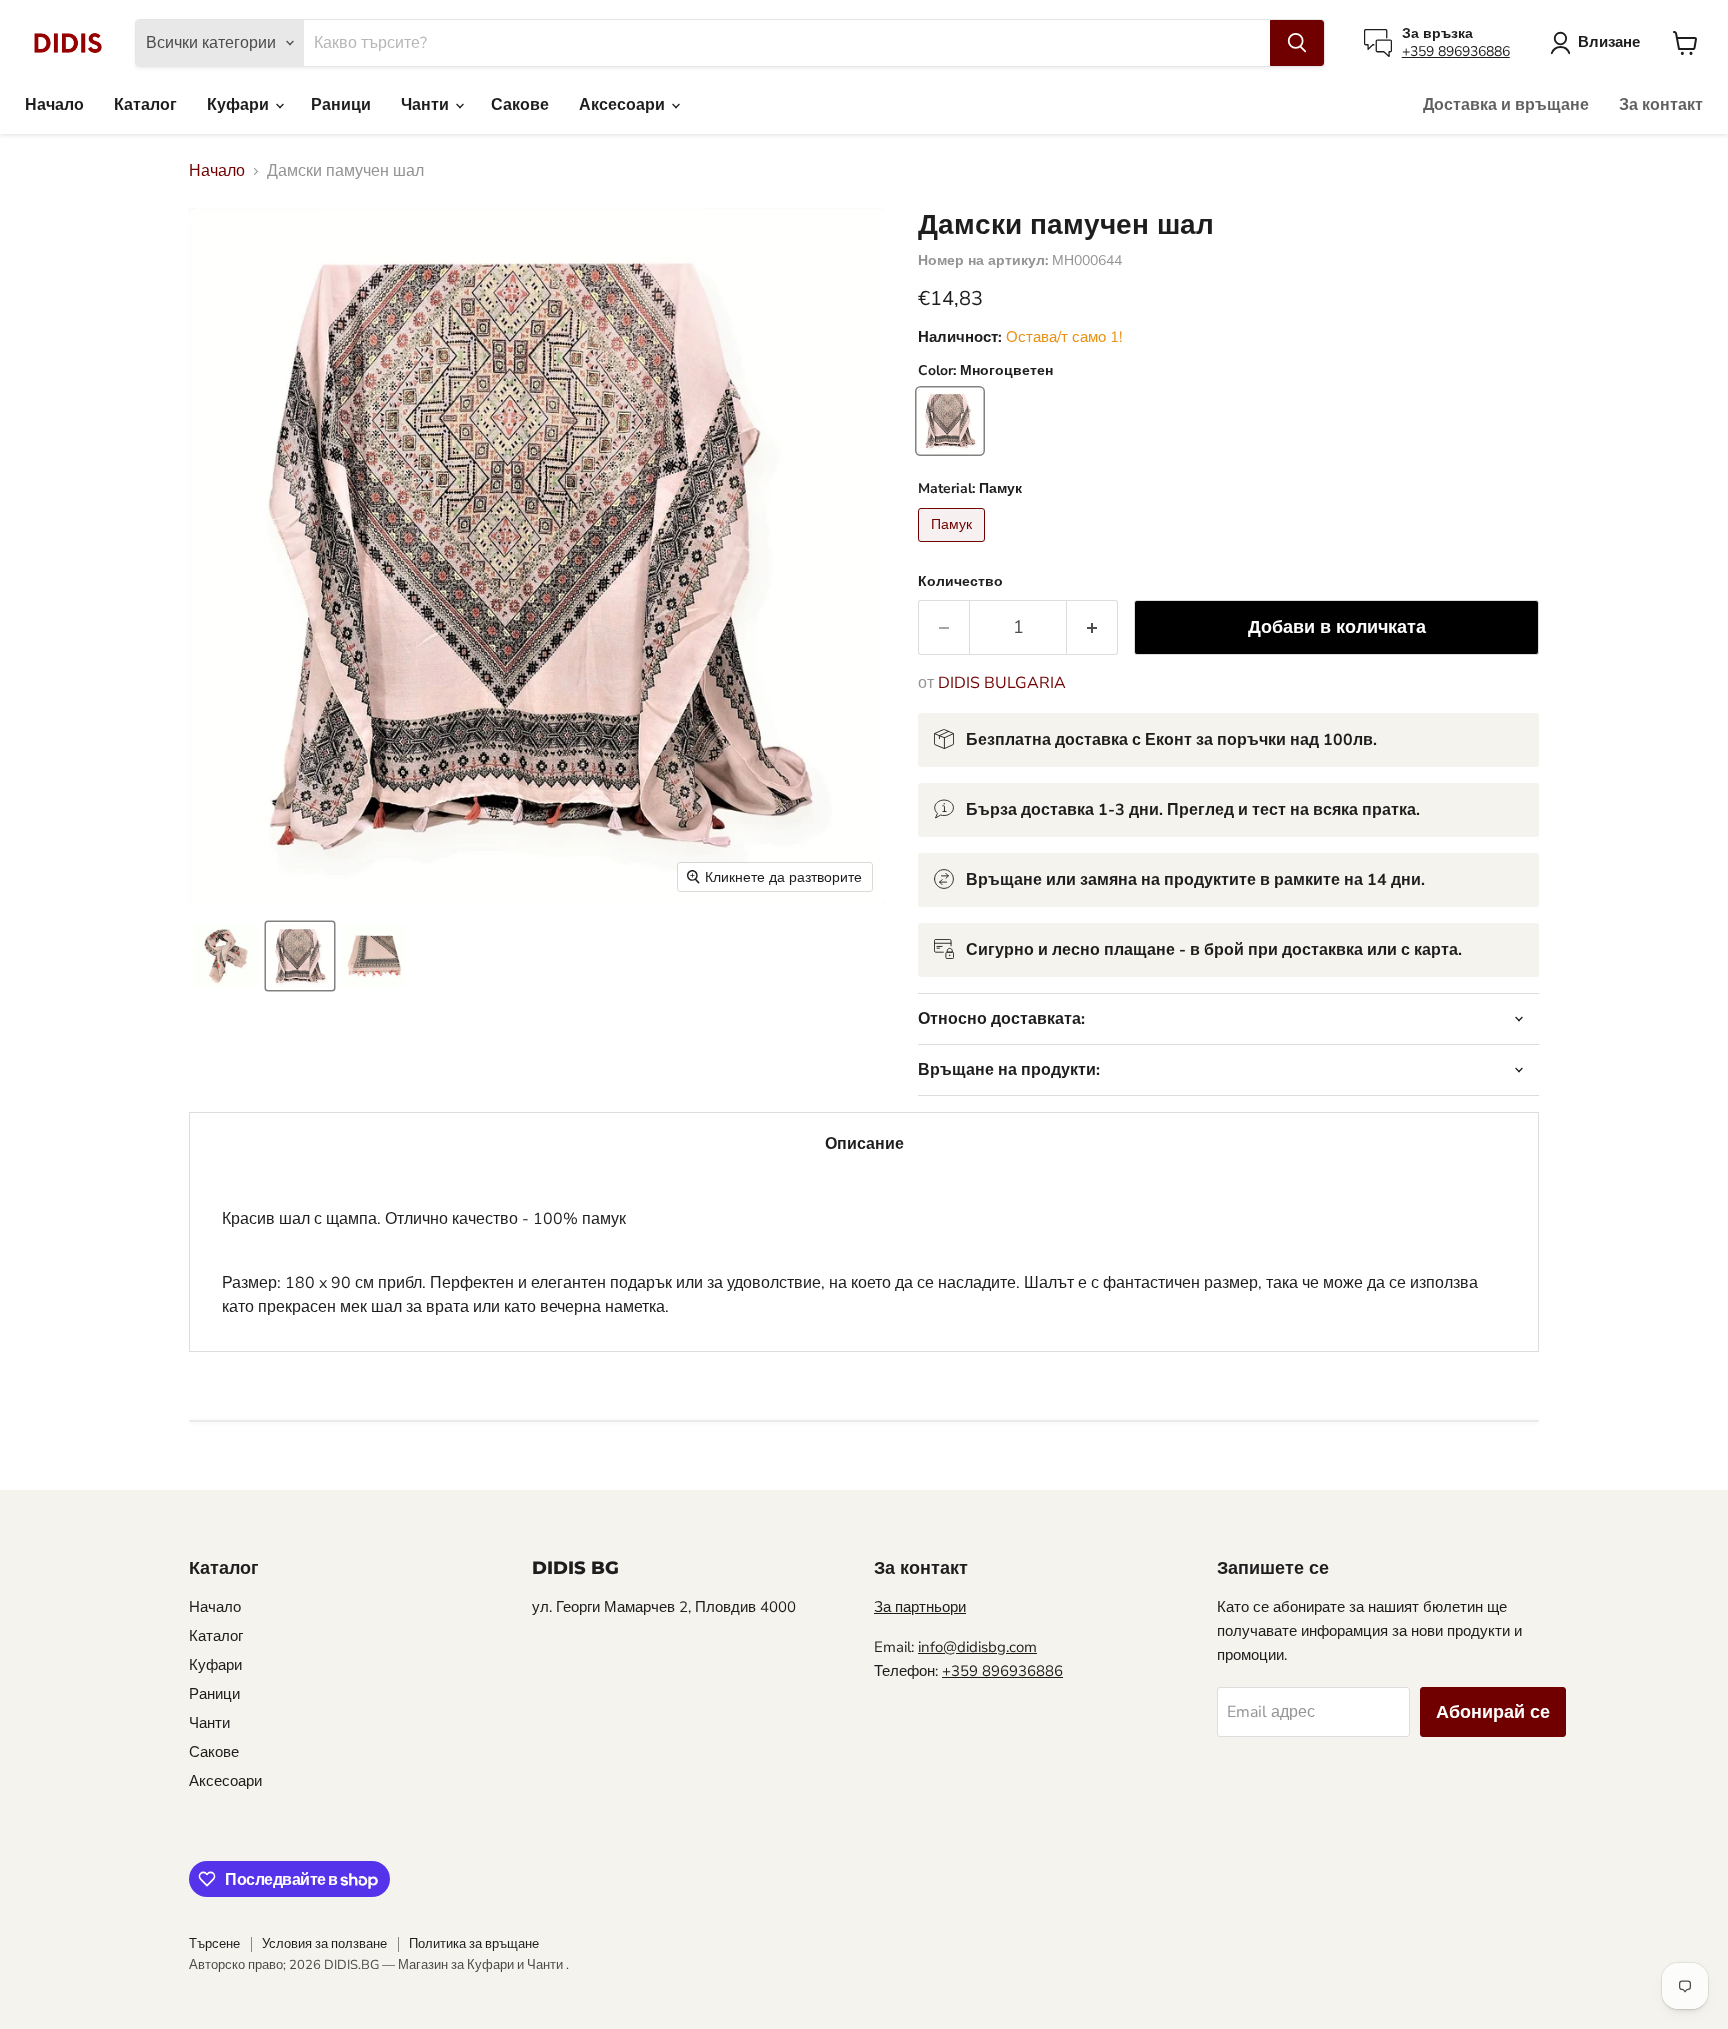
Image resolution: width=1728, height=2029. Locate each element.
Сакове (520, 105)
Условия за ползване (324, 1944)
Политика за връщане (474, 1944)
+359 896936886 (1456, 51)
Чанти (427, 105)
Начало (54, 105)
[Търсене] (1297, 43)
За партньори (920, 1607)
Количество (960, 582)
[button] (226, 956)
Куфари (240, 105)
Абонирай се (1493, 1712)
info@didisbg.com (977, 1647)
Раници (341, 105)
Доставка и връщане (1506, 105)
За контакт (1661, 105)
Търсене (214, 1944)
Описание (864, 1144)
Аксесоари (624, 105)
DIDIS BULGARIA (1002, 683)
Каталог (145, 105)
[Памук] (954, 547)
